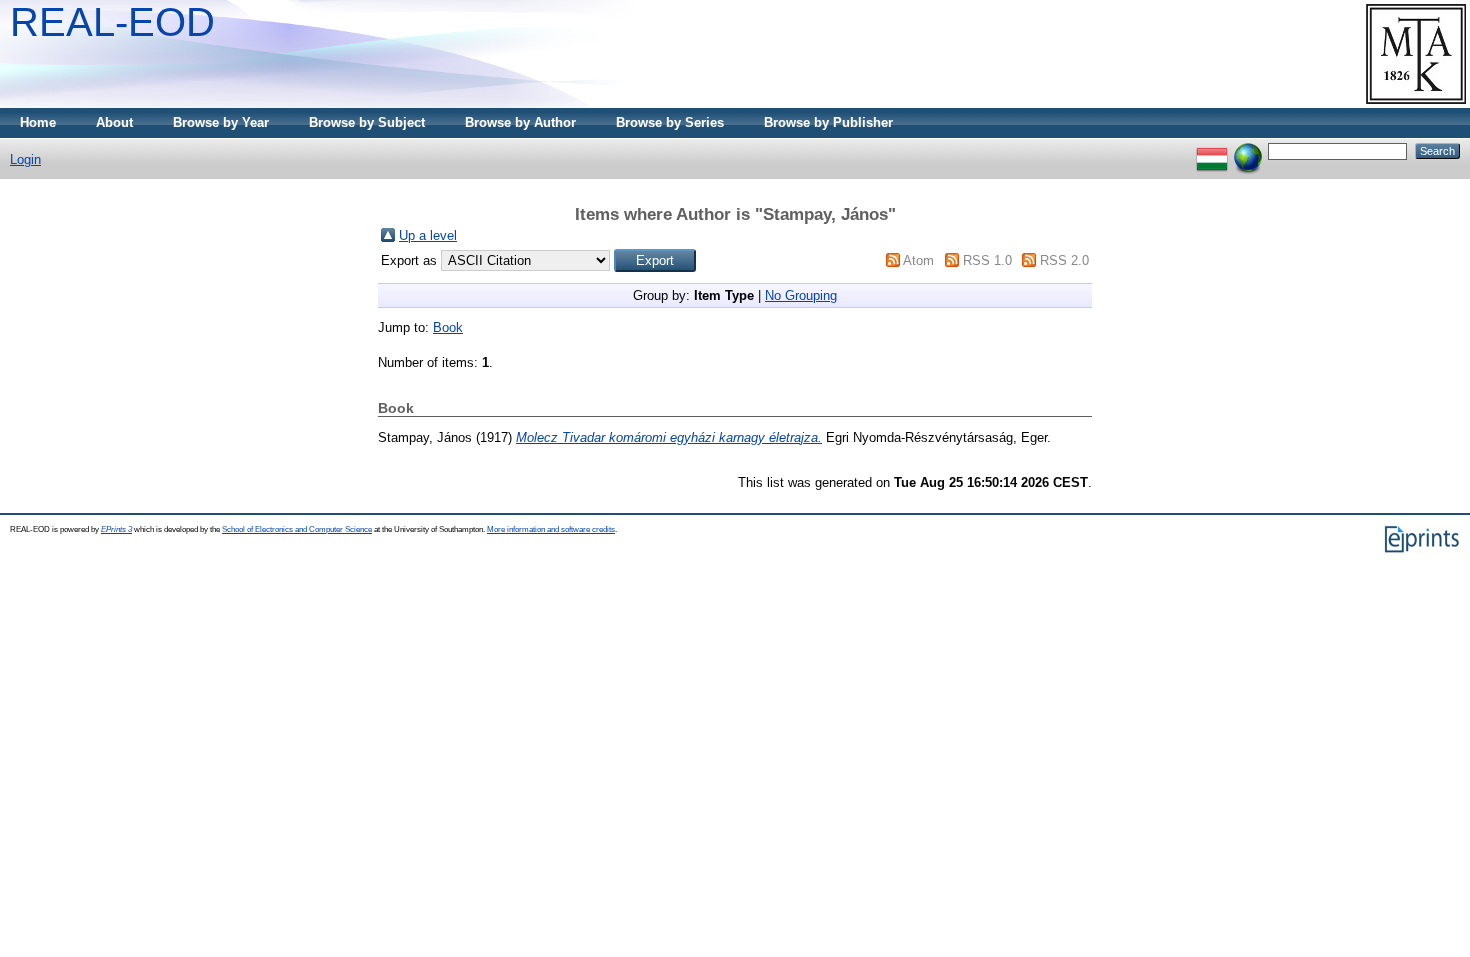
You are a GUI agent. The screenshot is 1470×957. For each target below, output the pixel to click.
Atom (918, 260)
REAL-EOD (112, 22)
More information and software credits (551, 529)
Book (448, 327)
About (114, 122)
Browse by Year (221, 122)
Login (25, 159)
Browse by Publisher (828, 122)
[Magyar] (1212, 150)
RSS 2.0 (1064, 260)
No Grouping (801, 295)
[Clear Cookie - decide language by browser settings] (1248, 150)
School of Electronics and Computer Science (297, 529)
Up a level (428, 235)
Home (38, 122)
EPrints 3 (116, 529)
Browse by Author (520, 122)
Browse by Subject (367, 122)
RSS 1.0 (987, 260)
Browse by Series (670, 122)
